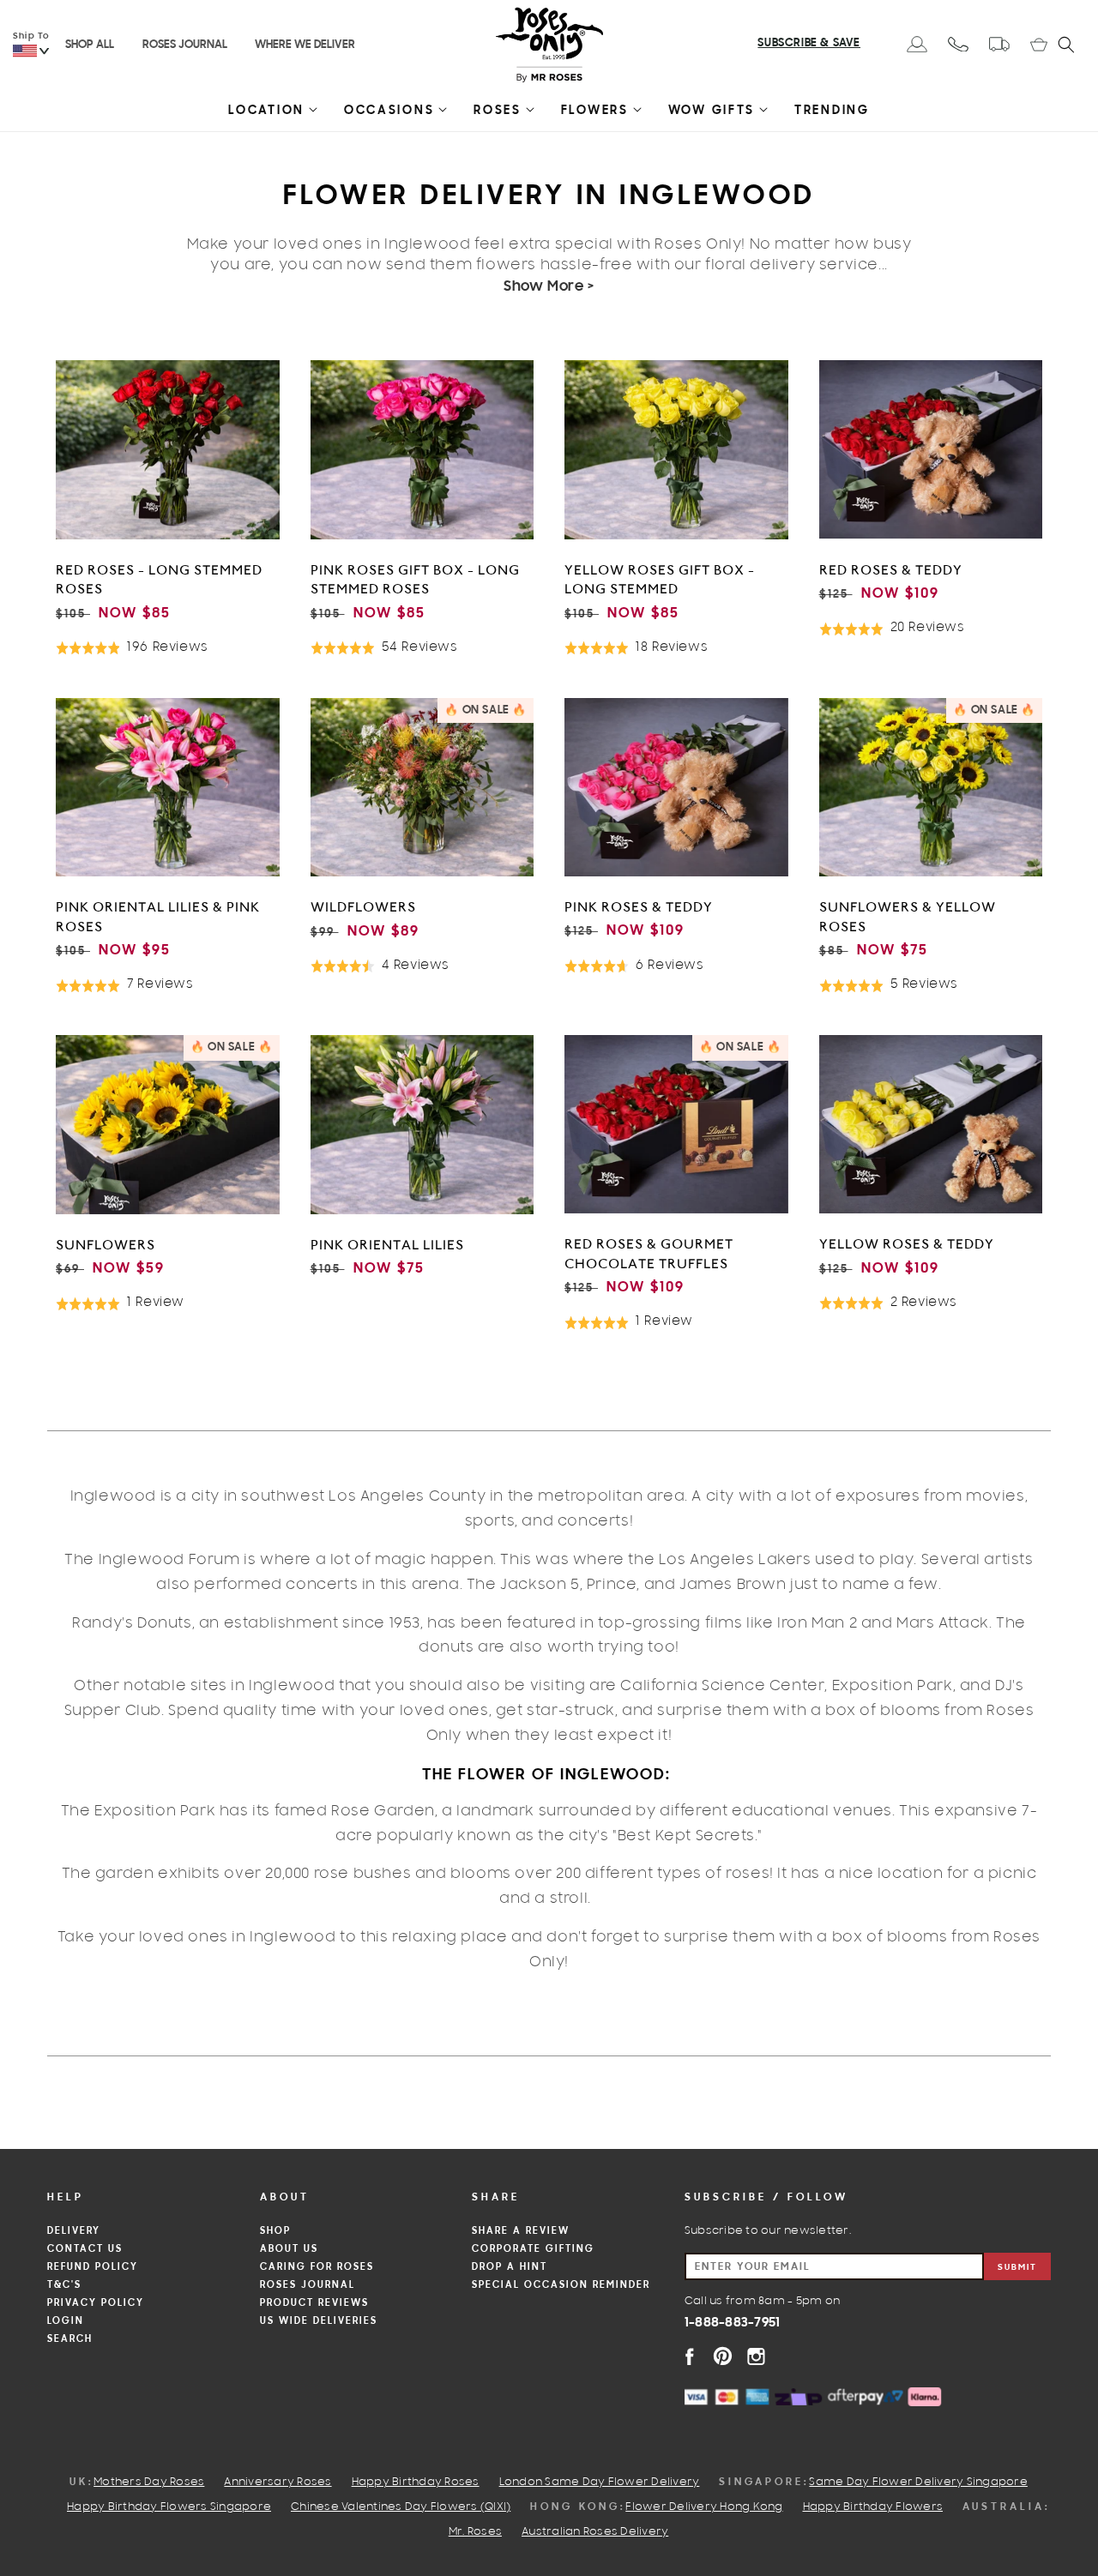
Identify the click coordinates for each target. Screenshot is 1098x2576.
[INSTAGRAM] (756, 2356)
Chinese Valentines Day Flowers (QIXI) (401, 2507)
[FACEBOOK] (689, 2356)
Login (66, 2321)
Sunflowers (106, 1245)
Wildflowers (363, 907)
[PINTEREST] (723, 2356)
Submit (1017, 2268)
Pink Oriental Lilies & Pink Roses (158, 917)
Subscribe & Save (809, 44)
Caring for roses (317, 2267)
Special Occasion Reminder (561, 2285)
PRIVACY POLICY (96, 2303)
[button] (266, 114)
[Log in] (917, 44)
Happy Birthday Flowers (873, 2507)
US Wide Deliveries (319, 2321)
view (167, 670)
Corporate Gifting (533, 2249)
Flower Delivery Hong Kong (704, 2507)
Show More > (549, 287)
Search (70, 2339)
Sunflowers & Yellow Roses (908, 917)
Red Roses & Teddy (891, 570)
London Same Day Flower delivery (600, 2483)
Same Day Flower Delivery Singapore (918, 2483)
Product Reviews (314, 2303)
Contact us (85, 2249)
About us (289, 2249)
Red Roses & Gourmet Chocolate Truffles (649, 1254)
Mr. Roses (475, 2532)
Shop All (90, 45)
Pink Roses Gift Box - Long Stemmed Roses (415, 580)
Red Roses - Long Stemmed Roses (159, 580)
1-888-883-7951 (733, 2323)
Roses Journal (185, 45)
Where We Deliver (305, 45)
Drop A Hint (510, 2267)
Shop (275, 2231)
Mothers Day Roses (149, 2483)
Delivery (74, 2231)
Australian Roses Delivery (595, 2532)
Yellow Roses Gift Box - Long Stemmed (660, 580)
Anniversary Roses (278, 2483)
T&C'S (64, 2285)
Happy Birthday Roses (416, 2483)
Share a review (521, 2231)
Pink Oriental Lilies (387, 1245)
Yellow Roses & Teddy (907, 1244)
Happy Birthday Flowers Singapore (169, 2507)
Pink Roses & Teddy (639, 907)
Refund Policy (93, 2267)
